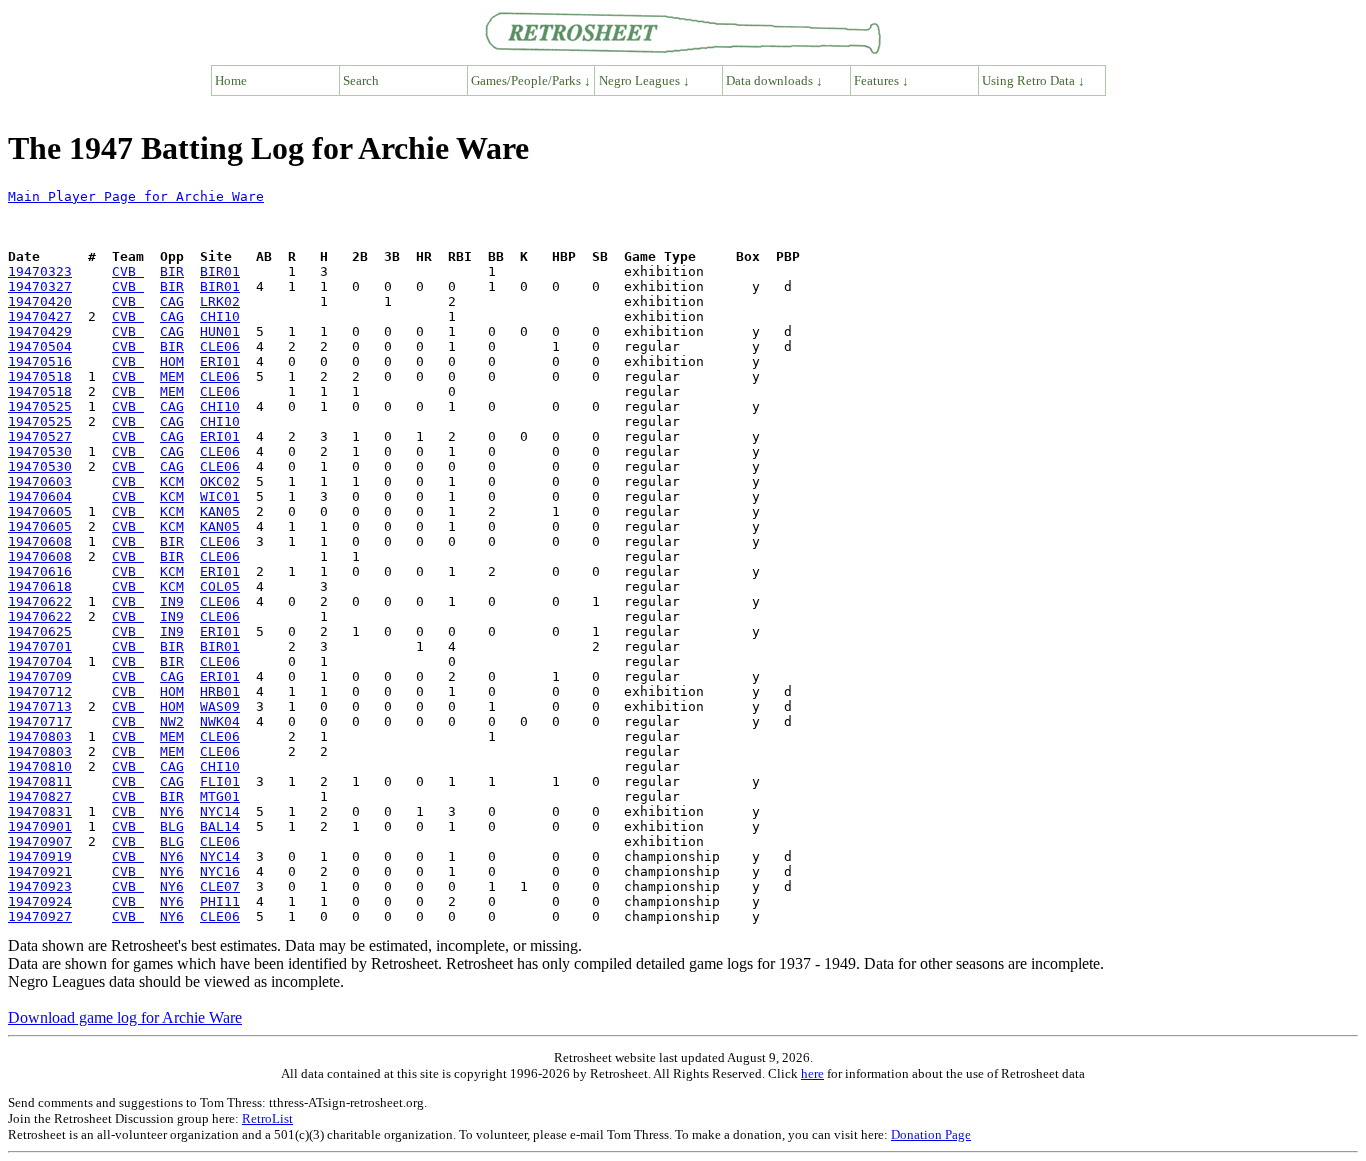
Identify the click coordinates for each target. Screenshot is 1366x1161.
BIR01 (220, 271)
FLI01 (220, 781)
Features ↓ (881, 80)
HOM (172, 361)
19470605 (40, 511)
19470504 (40, 346)
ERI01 (220, 361)
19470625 (40, 631)
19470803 (40, 736)
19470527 (40, 436)
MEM (172, 376)
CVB (128, 271)
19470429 (40, 331)
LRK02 (220, 301)
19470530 (40, 451)
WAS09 (220, 706)
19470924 (40, 901)
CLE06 (220, 346)
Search (361, 80)
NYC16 (220, 871)
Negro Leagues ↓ (644, 80)
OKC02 (220, 481)
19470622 (40, 601)
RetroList (267, 1118)
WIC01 (220, 496)
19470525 (40, 406)
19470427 (40, 316)
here (812, 1073)
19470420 (40, 301)
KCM (172, 481)
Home (231, 80)
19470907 (40, 841)
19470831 (40, 811)
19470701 (40, 646)
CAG (172, 301)
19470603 (40, 481)
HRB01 (220, 691)
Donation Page (931, 1134)
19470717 (40, 721)
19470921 (40, 871)
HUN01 (220, 331)
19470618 (40, 586)
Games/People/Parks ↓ (531, 80)
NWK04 (220, 721)
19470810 (40, 766)
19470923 (40, 886)
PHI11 (220, 901)
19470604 (40, 496)
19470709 (40, 676)
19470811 (40, 781)
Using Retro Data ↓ (1033, 80)
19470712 (40, 691)
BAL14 (220, 826)
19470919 (40, 856)
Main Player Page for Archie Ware (136, 196)
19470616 (40, 571)
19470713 (40, 706)
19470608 (40, 541)
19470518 (40, 376)
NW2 (172, 721)
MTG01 (220, 796)
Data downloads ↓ (774, 80)
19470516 (40, 361)
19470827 (40, 796)
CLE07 (220, 886)
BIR (172, 271)
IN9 (172, 601)
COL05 (220, 586)
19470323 (40, 271)
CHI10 (220, 316)
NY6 (172, 811)
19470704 (40, 661)
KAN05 (220, 511)
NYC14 (220, 811)
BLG (172, 826)
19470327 (40, 286)
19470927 (40, 916)
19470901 (40, 826)
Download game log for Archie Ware (125, 1017)
